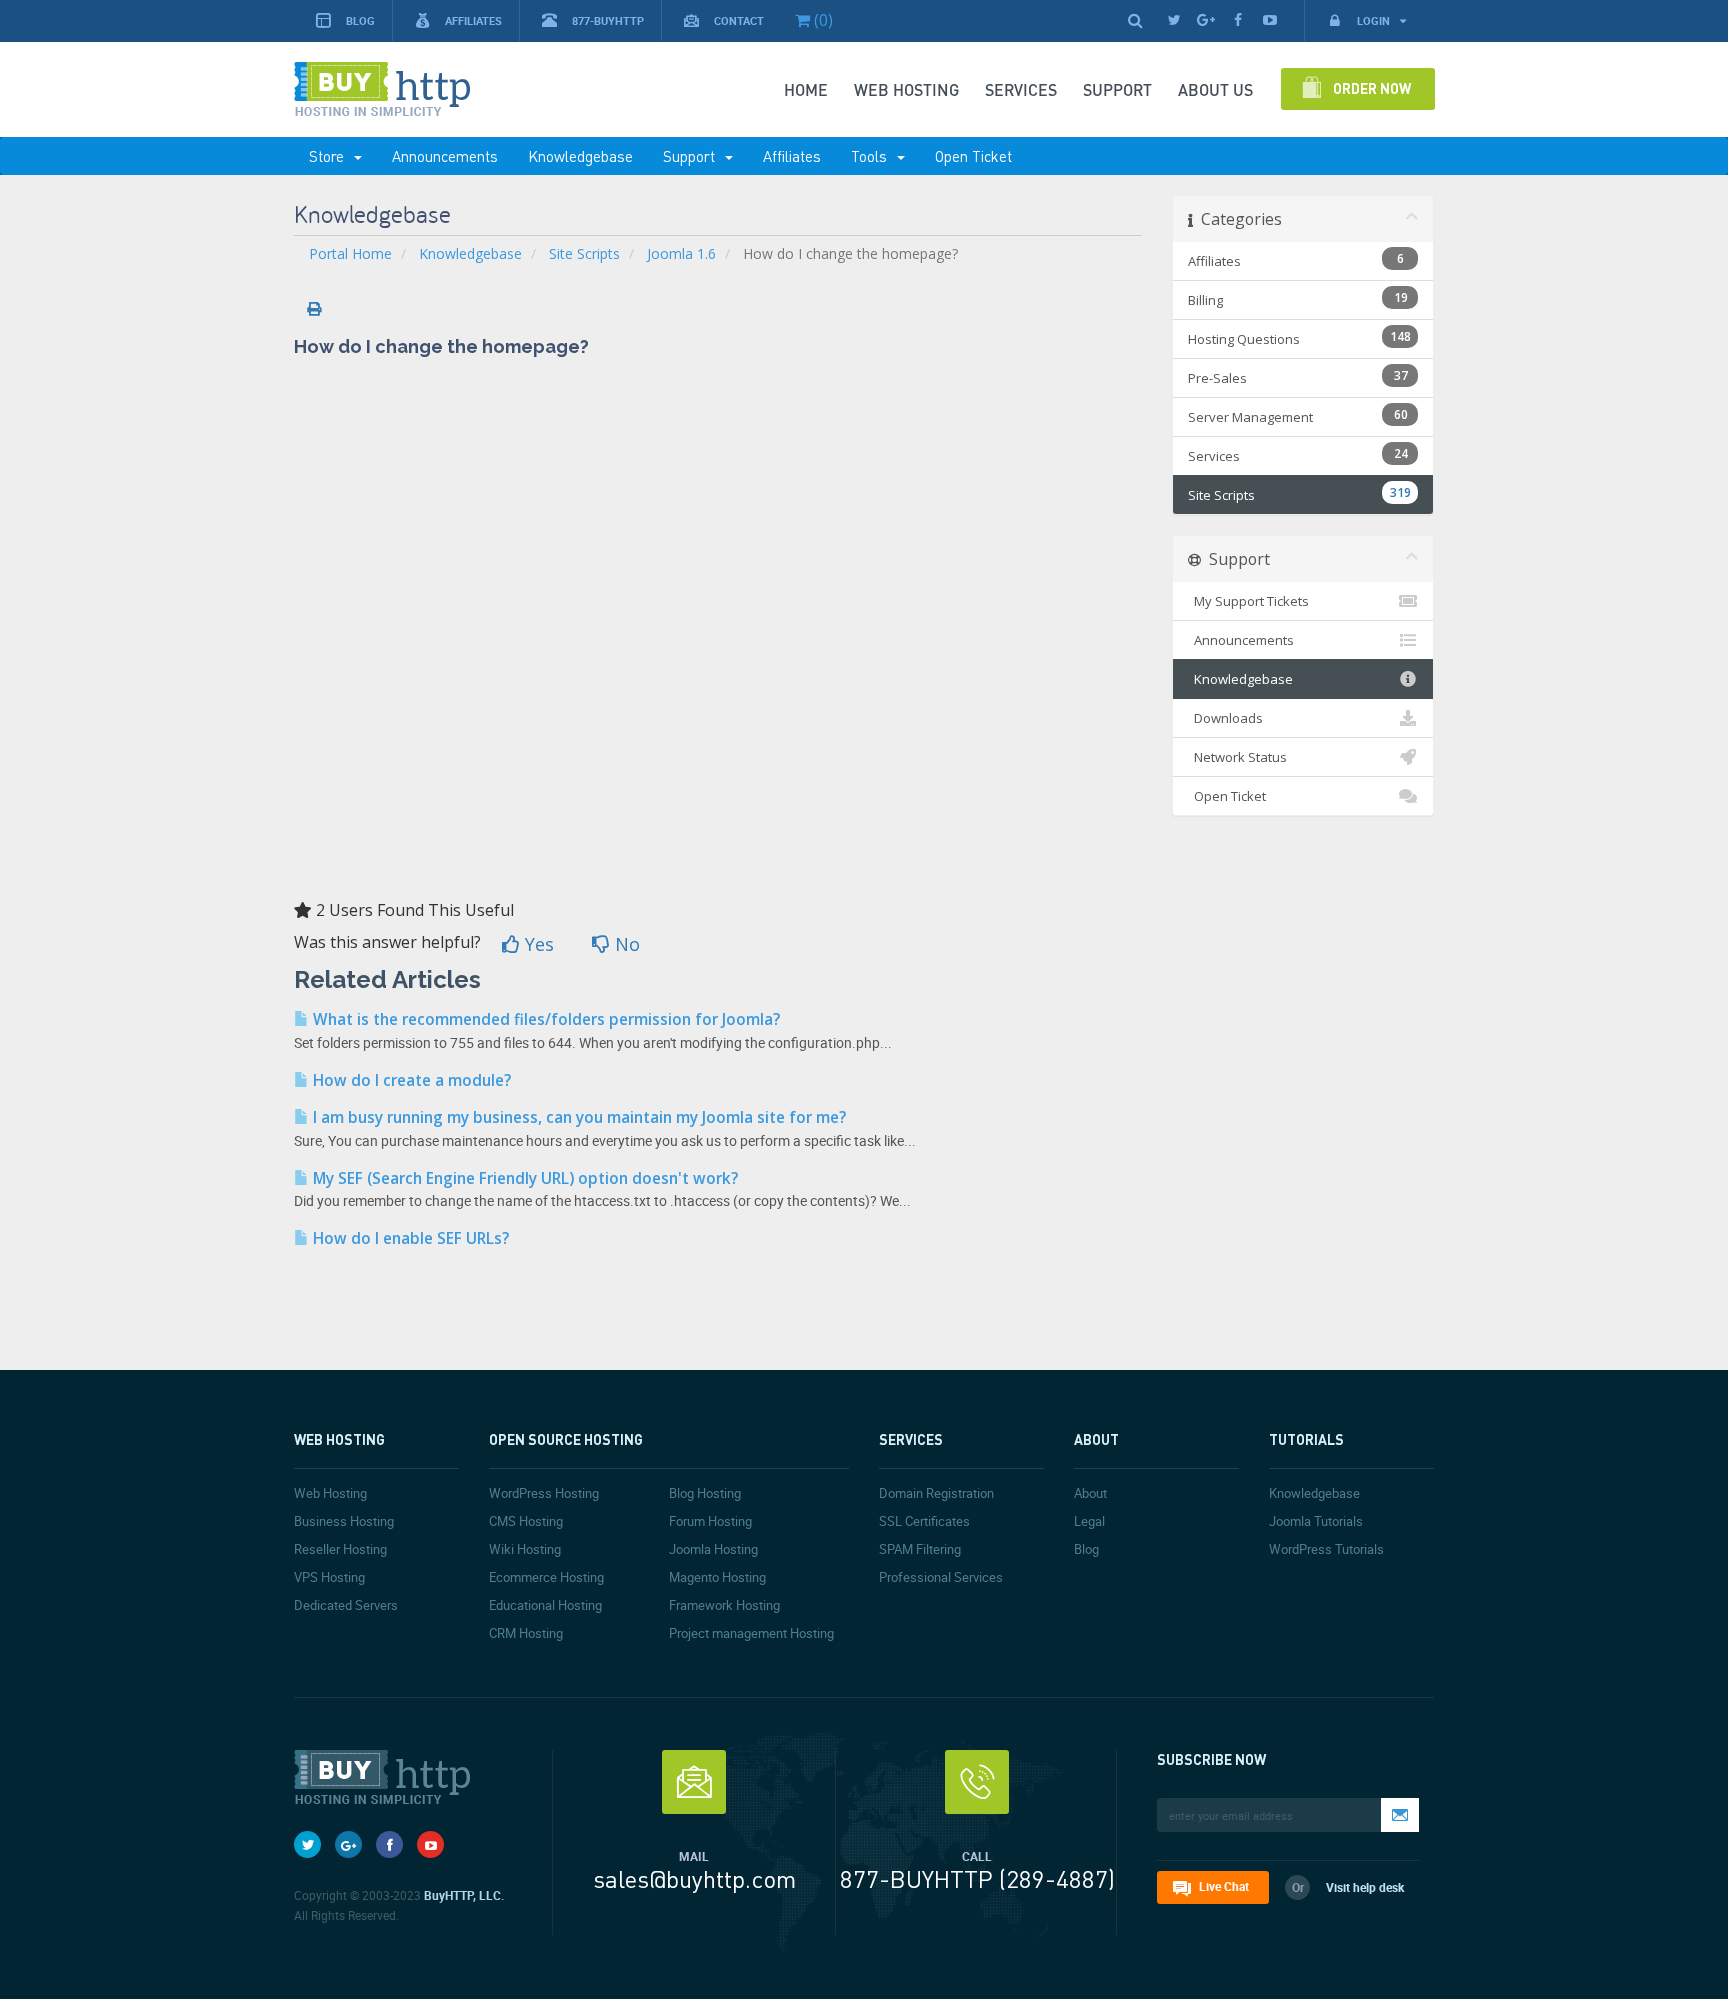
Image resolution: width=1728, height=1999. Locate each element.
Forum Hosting (710, 1521)
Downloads (1225, 718)
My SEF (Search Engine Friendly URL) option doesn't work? (523, 1178)
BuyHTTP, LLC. (464, 1895)
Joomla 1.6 (681, 253)
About (1090, 1493)
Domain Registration (936, 1493)
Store (330, 156)
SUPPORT (1117, 89)
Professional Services (941, 1577)
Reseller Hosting (340, 1549)
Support (693, 156)
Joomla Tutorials (1316, 1521)
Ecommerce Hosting (546, 1577)
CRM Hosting (526, 1633)
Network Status (1237, 757)
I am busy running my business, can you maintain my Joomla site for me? (577, 1117)
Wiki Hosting (525, 1549)
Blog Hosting (705, 1493)
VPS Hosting (329, 1577)
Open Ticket (973, 156)
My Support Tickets (1248, 601)
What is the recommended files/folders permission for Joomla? (544, 1019)
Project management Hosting (751, 1633)
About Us (1215, 89)
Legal (1089, 1521)
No (625, 944)
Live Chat (1224, 1886)
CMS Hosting (526, 1521)
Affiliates (473, 20)
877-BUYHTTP (608, 20)
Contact (739, 20)
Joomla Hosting (713, 1549)
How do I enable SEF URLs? (409, 1238)
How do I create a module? (410, 1080)
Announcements (445, 156)
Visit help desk (1365, 1887)
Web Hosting (906, 89)
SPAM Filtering (920, 1549)
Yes (537, 944)
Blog (360, 20)
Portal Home (350, 253)
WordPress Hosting (544, 1493)
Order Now (1372, 88)
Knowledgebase (580, 156)
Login (1375, 20)
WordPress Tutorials (1326, 1549)
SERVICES (1021, 89)
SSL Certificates (924, 1521)
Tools (873, 156)
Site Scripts (584, 253)
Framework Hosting (724, 1605)
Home (806, 89)
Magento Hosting (717, 1577)
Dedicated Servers (346, 1605)
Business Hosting (344, 1521)
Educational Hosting (545, 1605)
